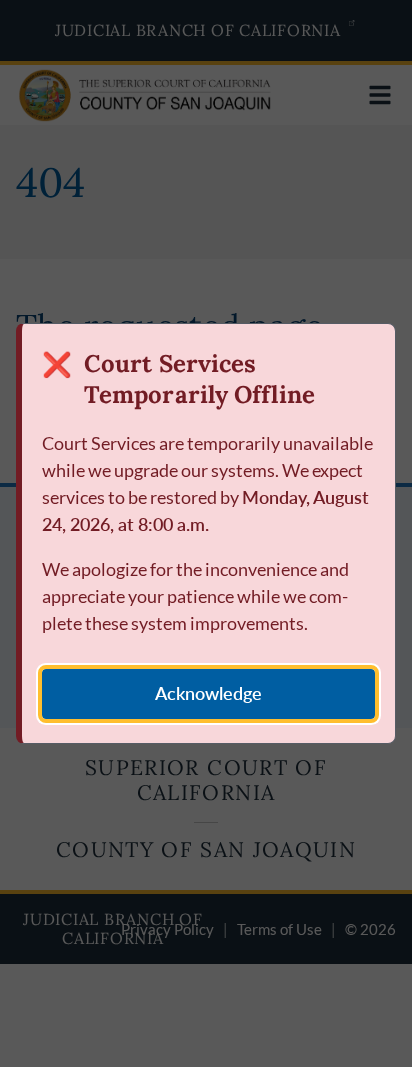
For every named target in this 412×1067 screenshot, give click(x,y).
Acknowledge (208, 693)
